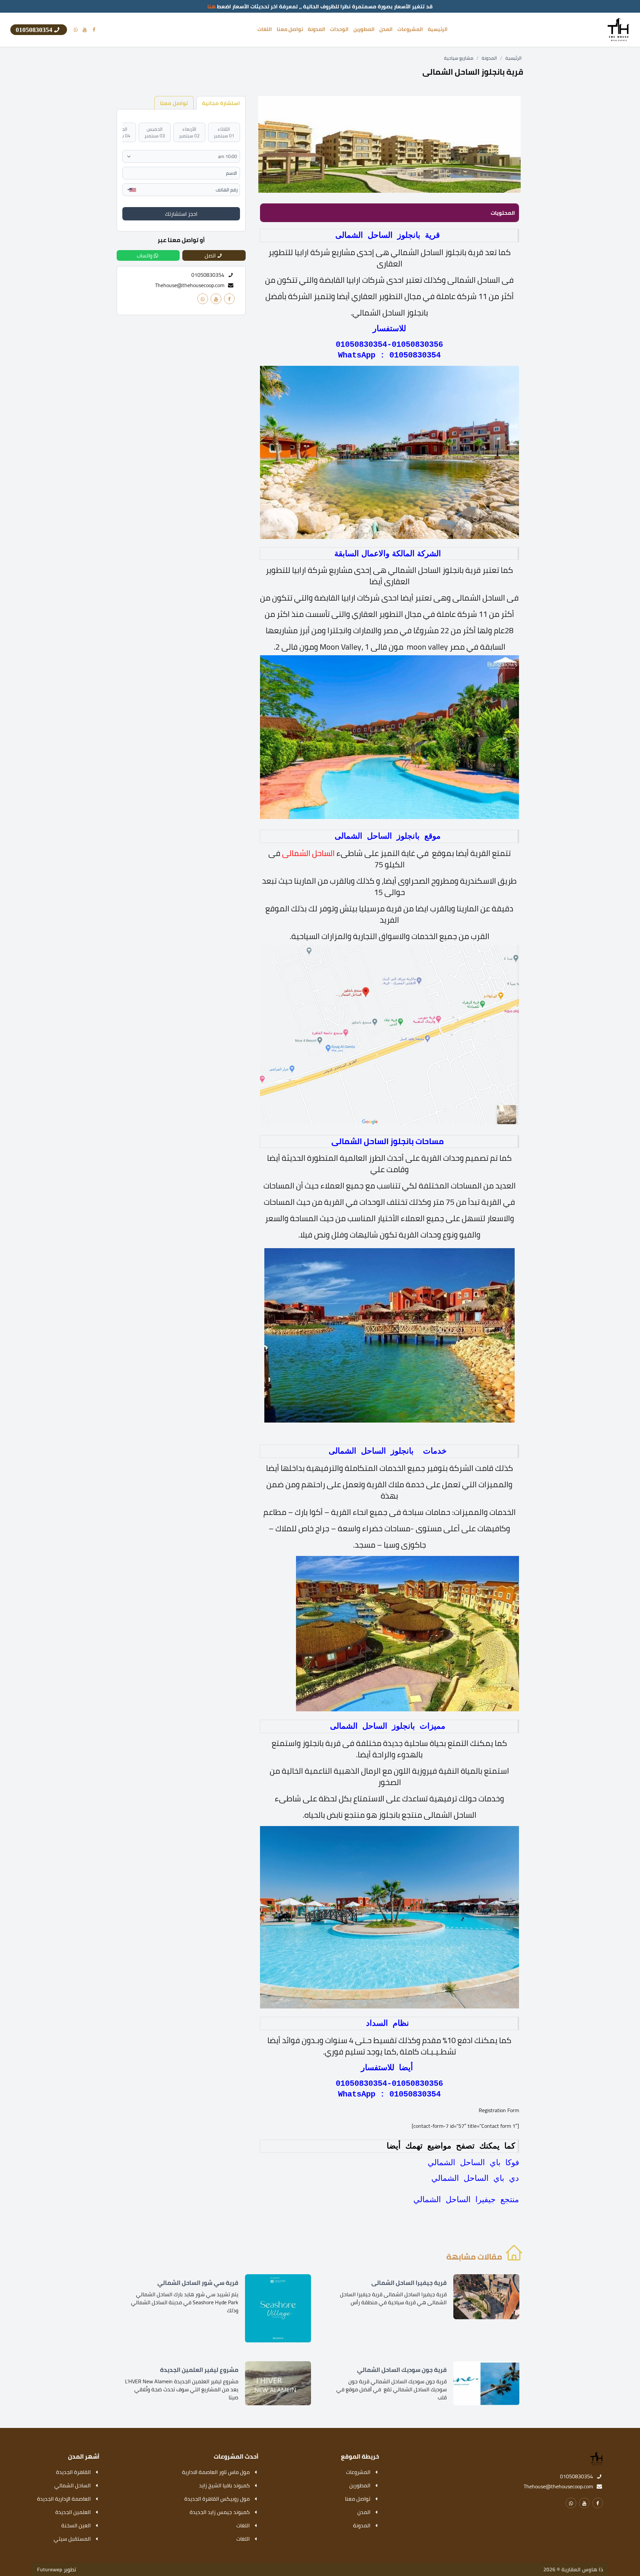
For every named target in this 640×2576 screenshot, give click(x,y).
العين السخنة (76, 2525)
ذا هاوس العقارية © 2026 (573, 2569)
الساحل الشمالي (72, 2485)
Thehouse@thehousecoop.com (190, 285)
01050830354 (576, 2476)
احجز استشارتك (181, 214)
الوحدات (339, 29)
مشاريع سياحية (459, 58)
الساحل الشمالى (308, 853)
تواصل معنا (290, 29)
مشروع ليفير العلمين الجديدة (199, 2370)
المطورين (364, 29)
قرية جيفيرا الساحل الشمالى (409, 2283)
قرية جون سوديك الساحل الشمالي (402, 2370)
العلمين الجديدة (73, 2512)
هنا (211, 6)
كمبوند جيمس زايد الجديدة (220, 2512)
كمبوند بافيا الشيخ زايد (224, 2485)
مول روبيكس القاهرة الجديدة (217, 2499)
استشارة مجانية (221, 103)
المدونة (316, 29)
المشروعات (410, 29)
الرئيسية (438, 29)
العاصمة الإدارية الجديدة (64, 2499)
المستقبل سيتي (72, 2539)
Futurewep (50, 2569)
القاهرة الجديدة (73, 2472)
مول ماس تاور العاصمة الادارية (216, 2472)
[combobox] (130, 190)
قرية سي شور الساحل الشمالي (198, 2283)
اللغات (265, 29)
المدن (386, 29)
